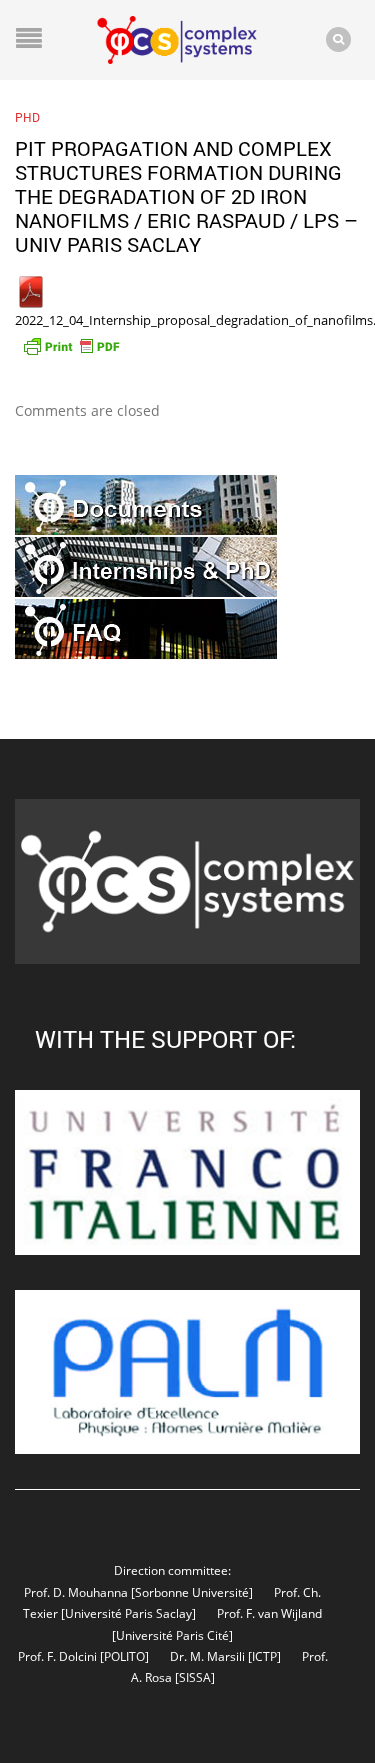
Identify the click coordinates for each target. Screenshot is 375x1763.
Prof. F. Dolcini (57, 1656)
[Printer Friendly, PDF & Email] (71, 344)
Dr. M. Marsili (207, 1656)
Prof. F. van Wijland (269, 1613)
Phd (27, 117)
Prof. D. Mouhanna (76, 1592)
